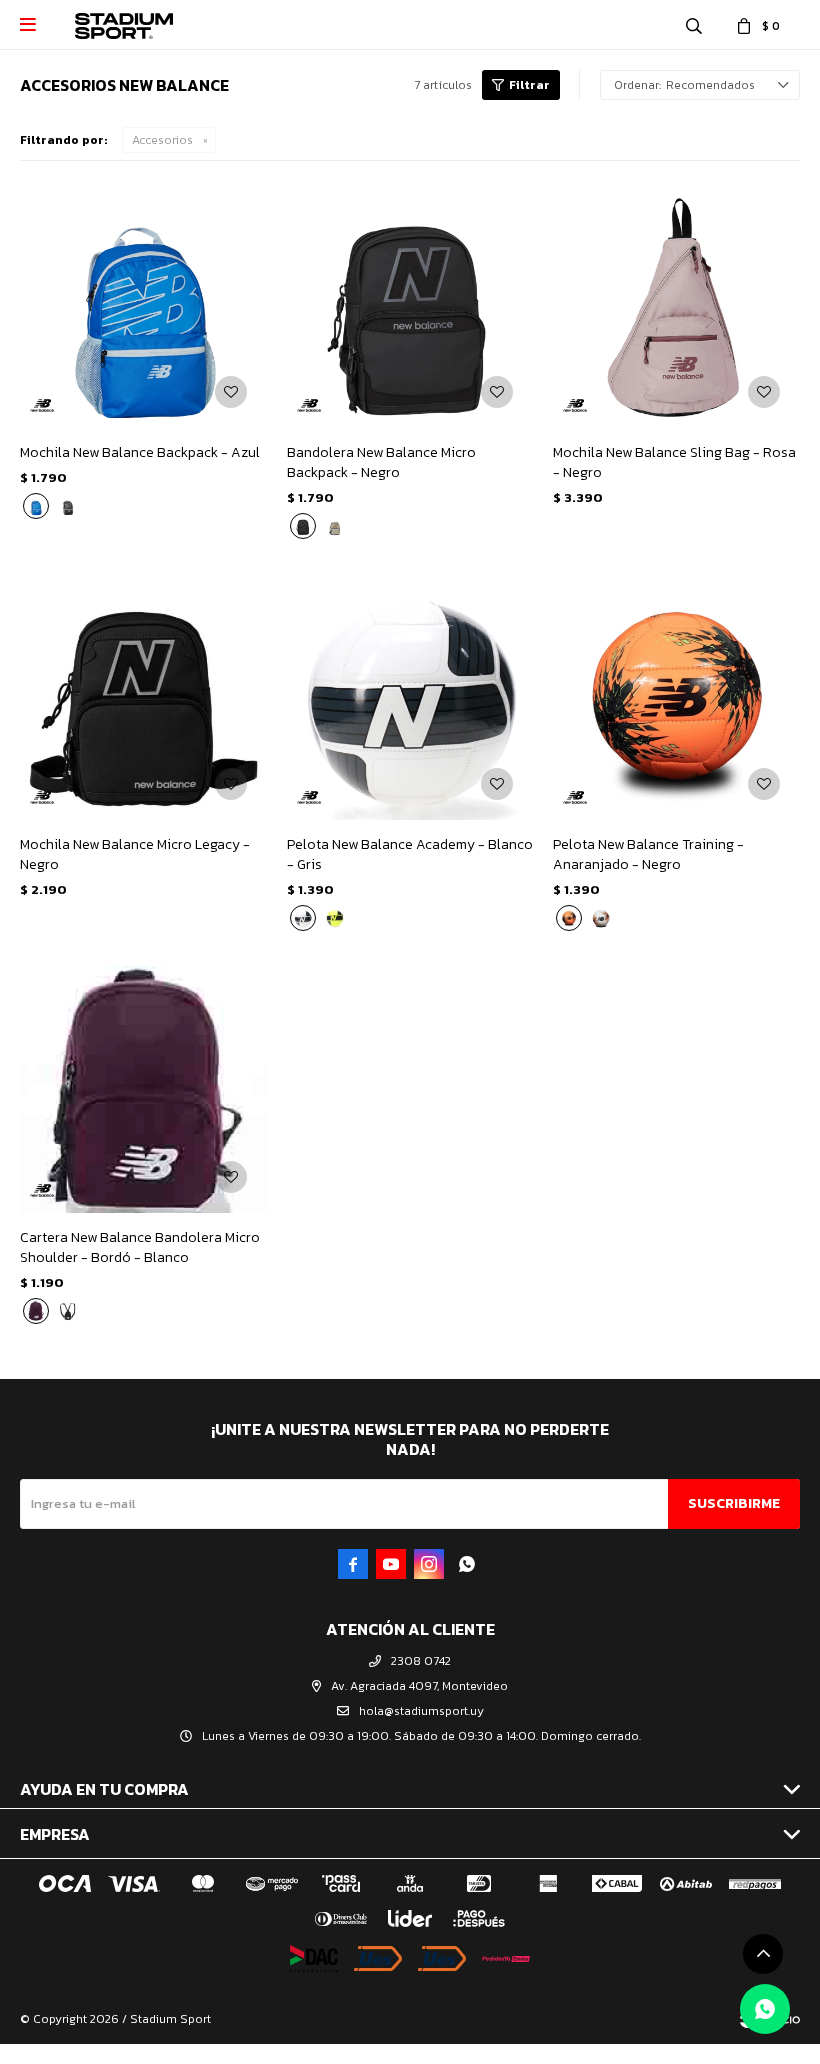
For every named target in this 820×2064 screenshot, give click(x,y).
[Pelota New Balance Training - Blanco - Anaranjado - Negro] (601, 918)
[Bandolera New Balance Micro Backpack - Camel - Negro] (335, 526)
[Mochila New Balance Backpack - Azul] (143, 304)
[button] (694, 25)
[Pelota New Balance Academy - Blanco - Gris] (410, 697)
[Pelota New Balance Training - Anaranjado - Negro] (676, 697)
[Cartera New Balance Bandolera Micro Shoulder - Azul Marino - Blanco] (68, 1311)
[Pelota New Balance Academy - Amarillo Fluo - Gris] (335, 918)
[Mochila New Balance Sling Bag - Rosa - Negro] (676, 304)
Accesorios (162, 140)
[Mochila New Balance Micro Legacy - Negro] (143, 697)
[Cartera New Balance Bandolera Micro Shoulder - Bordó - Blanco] (143, 1089)
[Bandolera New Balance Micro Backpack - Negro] (410, 304)
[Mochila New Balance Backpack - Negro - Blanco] (68, 506)
